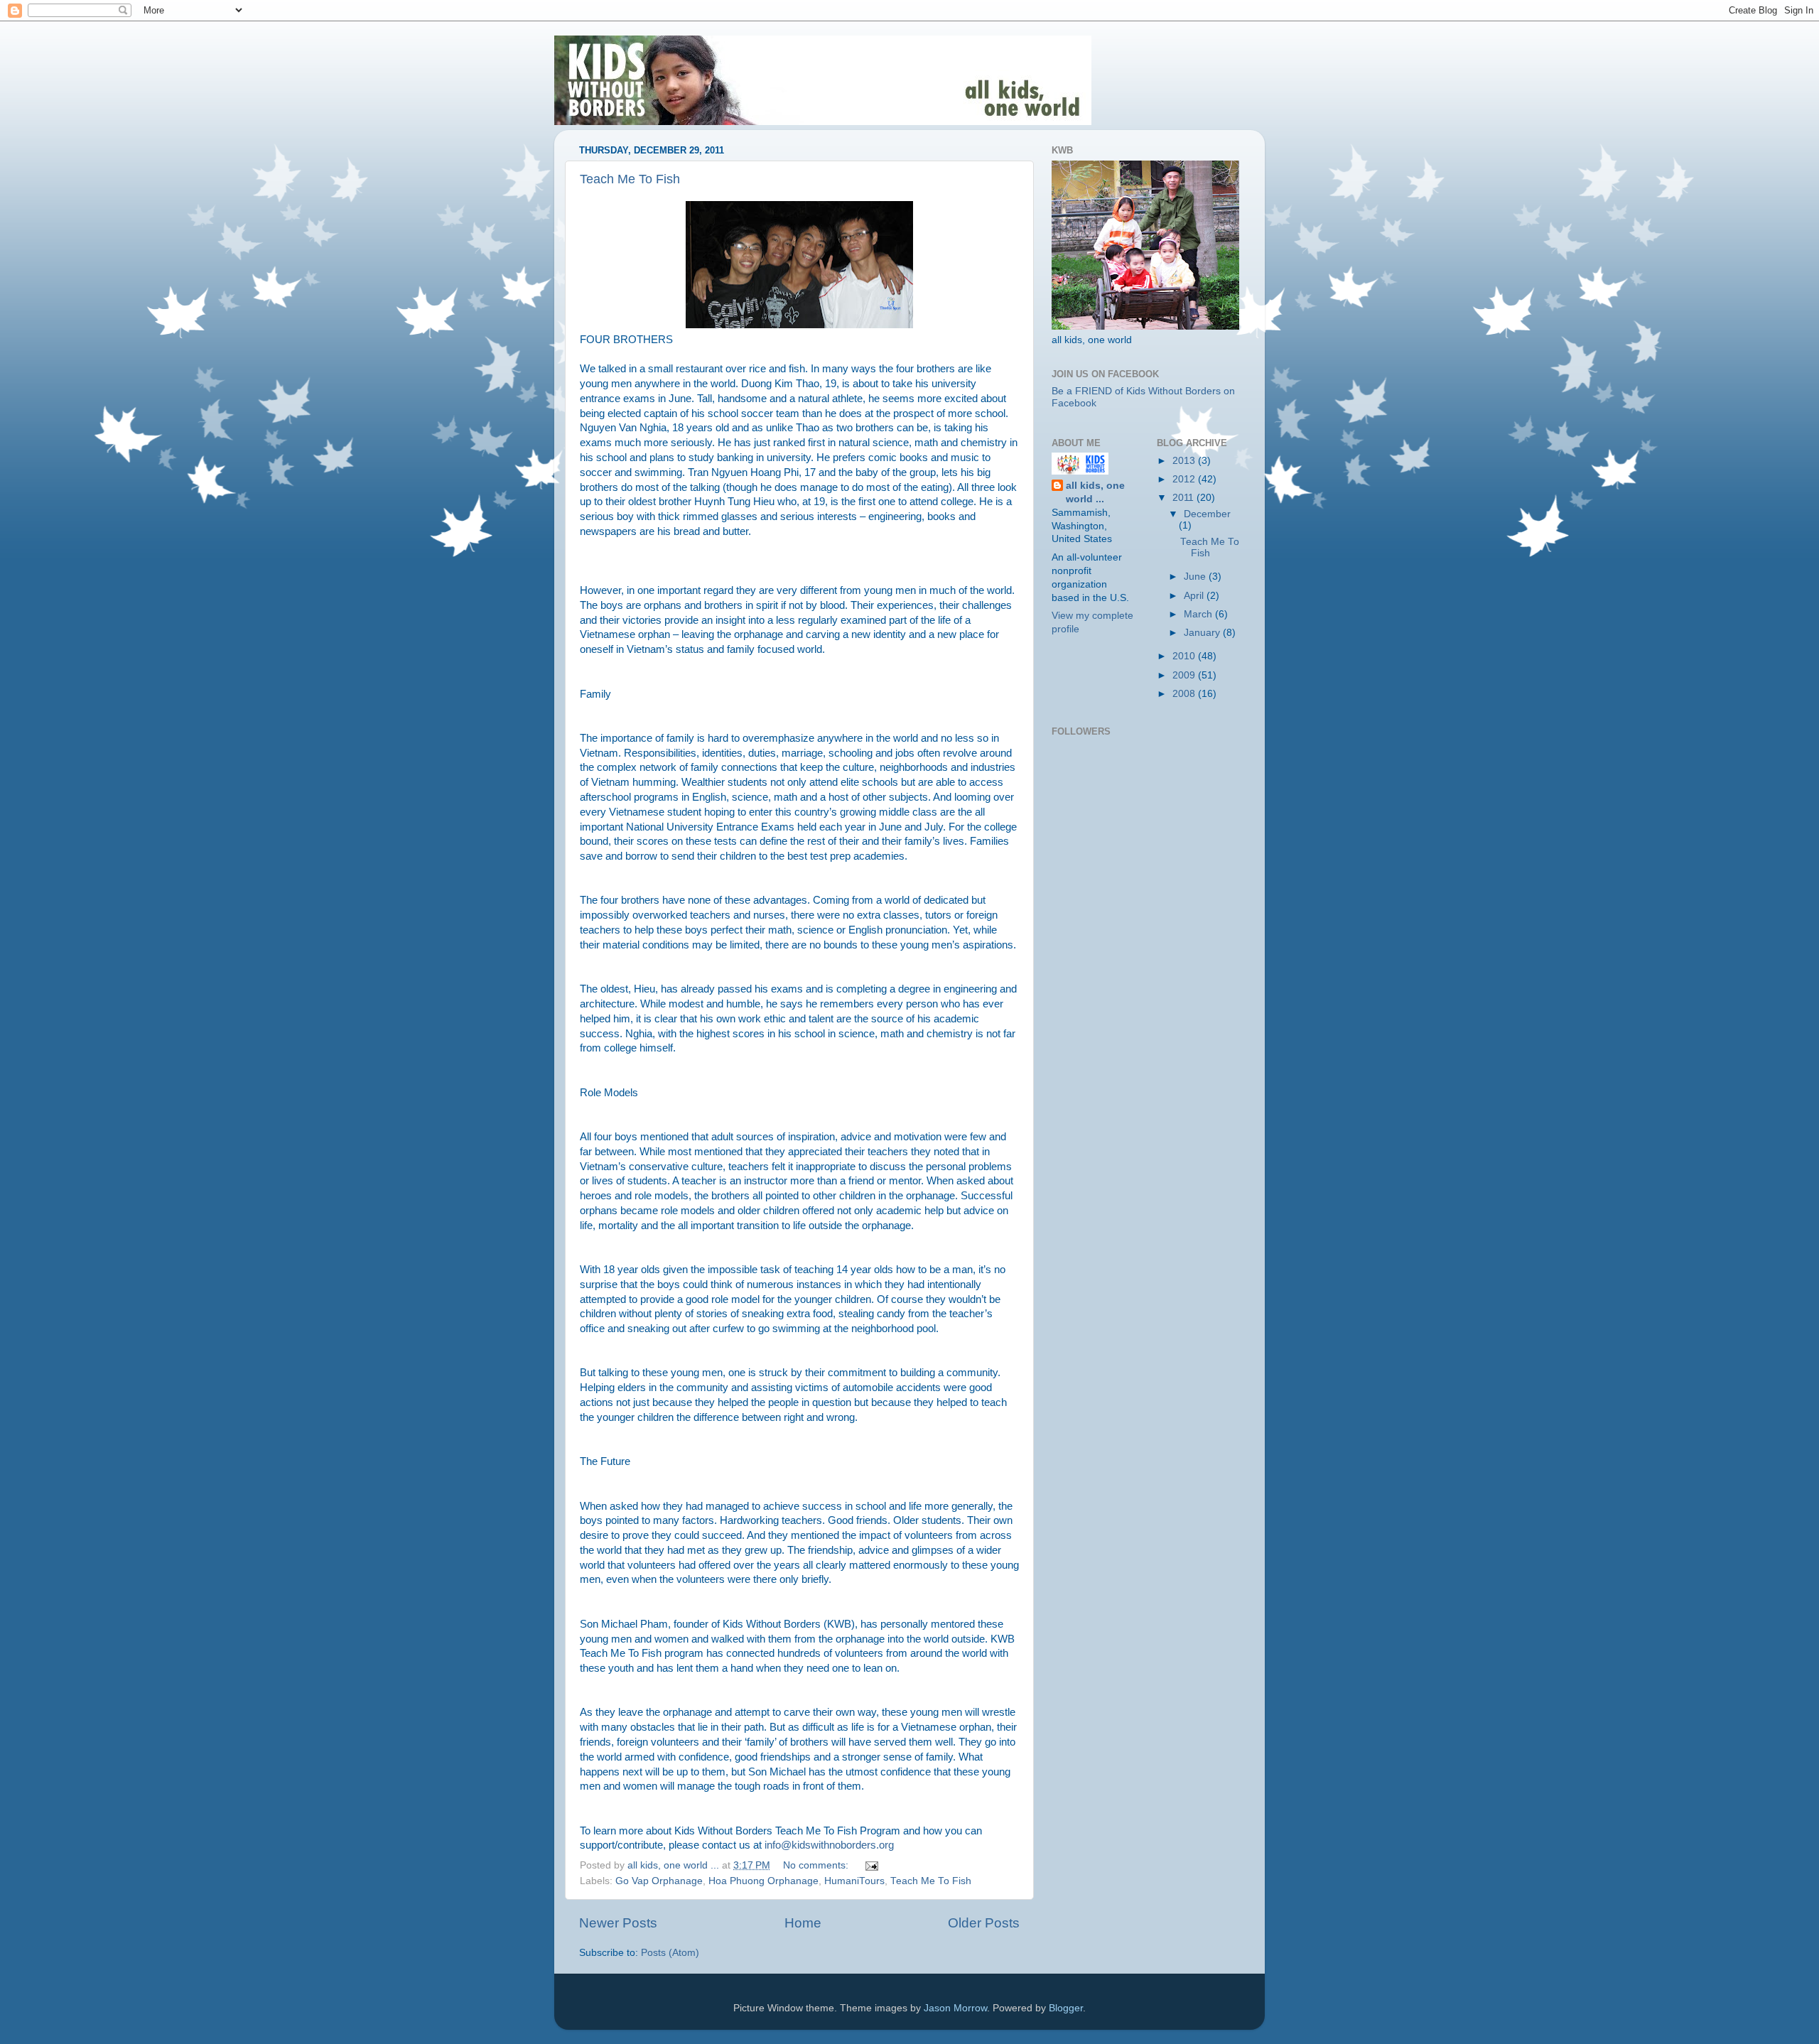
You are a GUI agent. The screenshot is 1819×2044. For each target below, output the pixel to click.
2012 (1185, 479)
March (1199, 614)
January (1203, 633)
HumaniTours (854, 1881)
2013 (1185, 461)
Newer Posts (618, 1923)
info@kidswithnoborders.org (829, 1845)
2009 (1185, 675)
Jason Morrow (955, 2008)
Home (803, 1923)
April (1195, 596)
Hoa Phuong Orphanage (763, 1881)
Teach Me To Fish (630, 179)
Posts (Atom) (670, 1953)
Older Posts (984, 1923)
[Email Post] (871, 1865)
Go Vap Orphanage (659, 1881)
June (1196, 577)
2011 (1184, 498)
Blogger (1066, 2008)
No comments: (817, 1865)
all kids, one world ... (1095, 492)
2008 (1185, 694)
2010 (1185, 656)
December (1207, 514)
